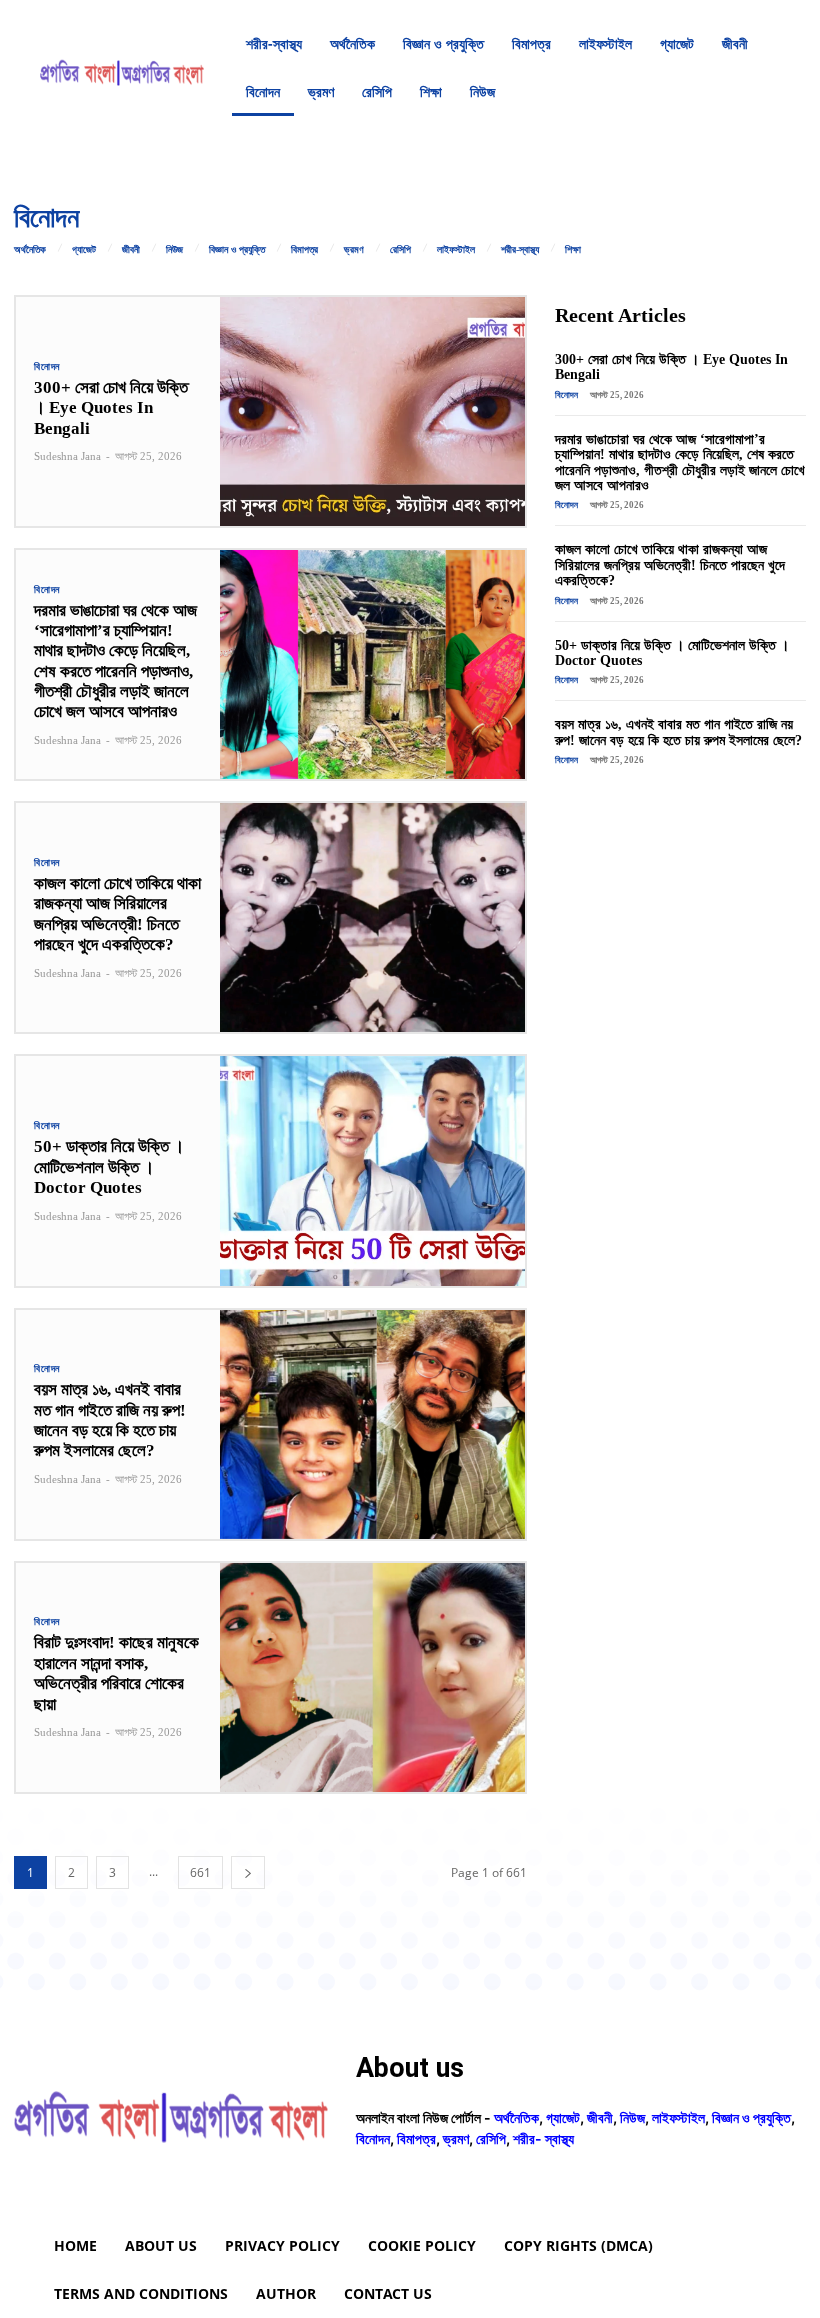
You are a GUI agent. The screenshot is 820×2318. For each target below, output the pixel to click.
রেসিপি (400, 250)
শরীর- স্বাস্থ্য (543, 2138)
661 (200, 1872)
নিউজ (174, 250)
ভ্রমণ (354, 250)
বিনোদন (47, 367)
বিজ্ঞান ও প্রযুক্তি (237, 250)
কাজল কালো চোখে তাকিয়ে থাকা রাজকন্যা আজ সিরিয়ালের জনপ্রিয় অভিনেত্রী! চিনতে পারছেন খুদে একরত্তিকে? (117, 914)
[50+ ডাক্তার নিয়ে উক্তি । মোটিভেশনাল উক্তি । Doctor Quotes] (373, 1170)
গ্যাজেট (84, 250)
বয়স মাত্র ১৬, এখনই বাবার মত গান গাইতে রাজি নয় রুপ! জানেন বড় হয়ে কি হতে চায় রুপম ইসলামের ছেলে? (110, 1420)
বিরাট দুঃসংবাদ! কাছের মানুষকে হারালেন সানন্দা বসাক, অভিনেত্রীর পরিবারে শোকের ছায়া (116, 1673)
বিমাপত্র (304, 250)
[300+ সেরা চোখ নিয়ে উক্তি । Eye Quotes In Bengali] (373, 411)
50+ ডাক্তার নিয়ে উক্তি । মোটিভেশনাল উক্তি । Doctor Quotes (109, 1167)
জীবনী (131, 250)
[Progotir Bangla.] (122, 68)
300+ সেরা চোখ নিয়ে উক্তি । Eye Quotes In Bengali (111, 408)
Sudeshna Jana (67, 456)
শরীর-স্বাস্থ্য (520, 250)
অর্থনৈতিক (30, 250)
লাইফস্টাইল (456, 250)
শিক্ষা (573, 250)
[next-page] (248, 1872)
